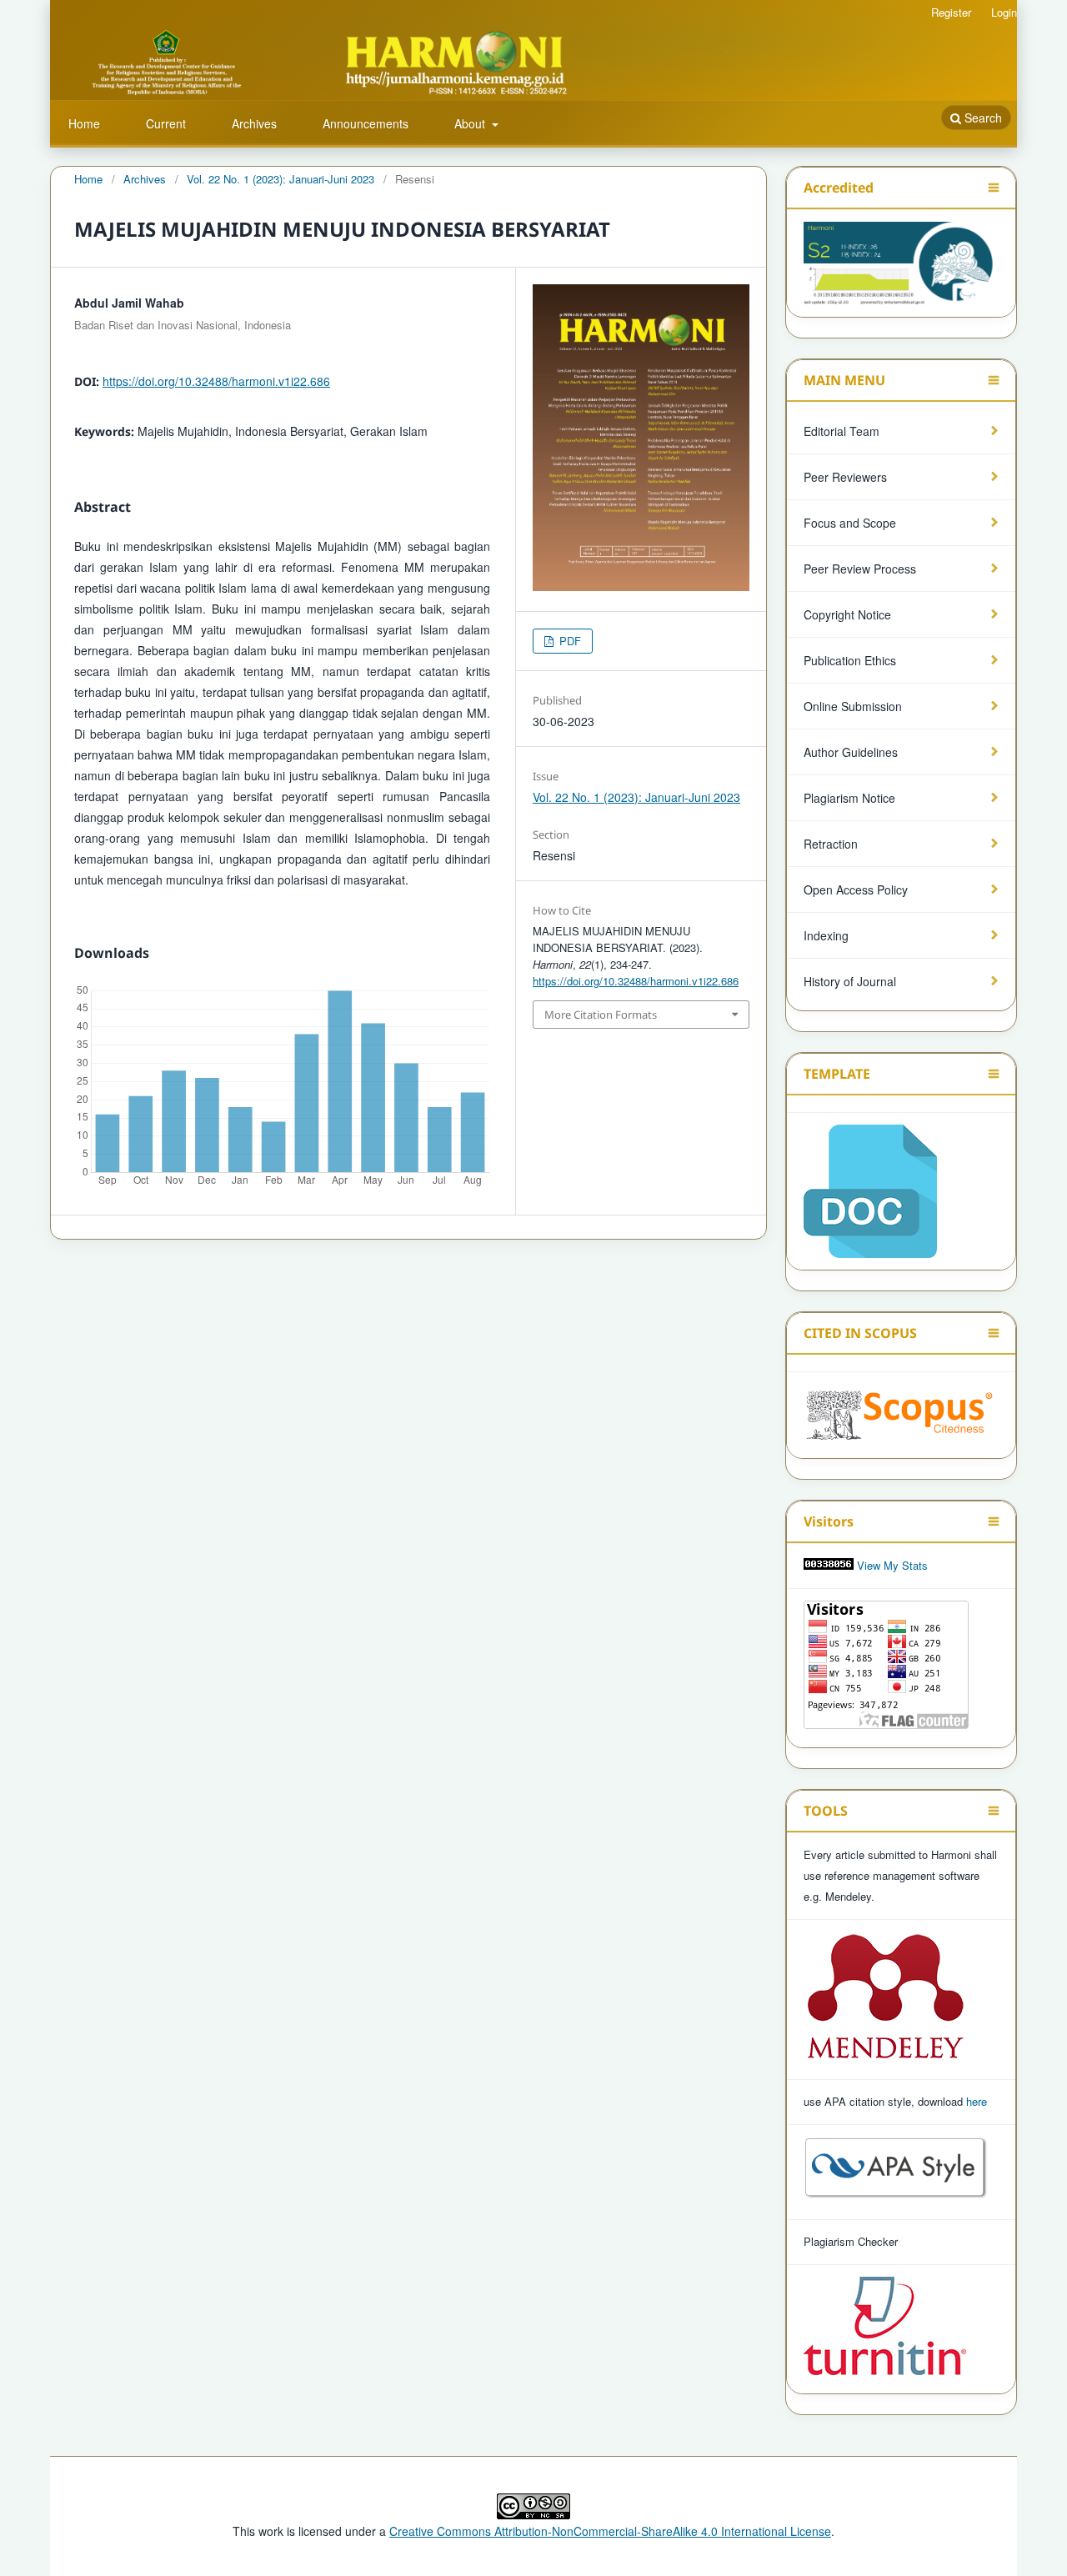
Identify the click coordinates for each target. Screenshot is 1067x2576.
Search (982, 118)
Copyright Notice (847, 614)
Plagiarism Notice (849, 798)
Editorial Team (842, 431)
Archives (254, 123)
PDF (569, 641)
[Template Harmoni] (870, 1187)
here (977, 2101)
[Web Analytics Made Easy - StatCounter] (829, 1565)
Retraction (831, 844)
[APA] (896, 2196)
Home (84, 123)
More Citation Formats (601, 1015)
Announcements (366, 123)
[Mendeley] (885, 2056)
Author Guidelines (851, 752)
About (471, 123)
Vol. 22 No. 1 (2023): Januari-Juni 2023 (281, 179)
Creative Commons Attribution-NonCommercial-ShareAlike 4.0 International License (610, 2531)
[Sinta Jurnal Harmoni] (901, 263)
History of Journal (850, 981)
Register (951, 12)
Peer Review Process (860, 569)
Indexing (826, 935)
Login (1004, 12)
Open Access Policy (856, 890)
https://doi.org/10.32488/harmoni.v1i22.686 (216, 381)
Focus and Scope (850, 523)
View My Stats (892, 1565)
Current (166, 123)
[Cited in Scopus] (901, 1410)
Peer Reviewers (845, 477)
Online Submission (853, 706)
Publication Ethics (850, 660)
